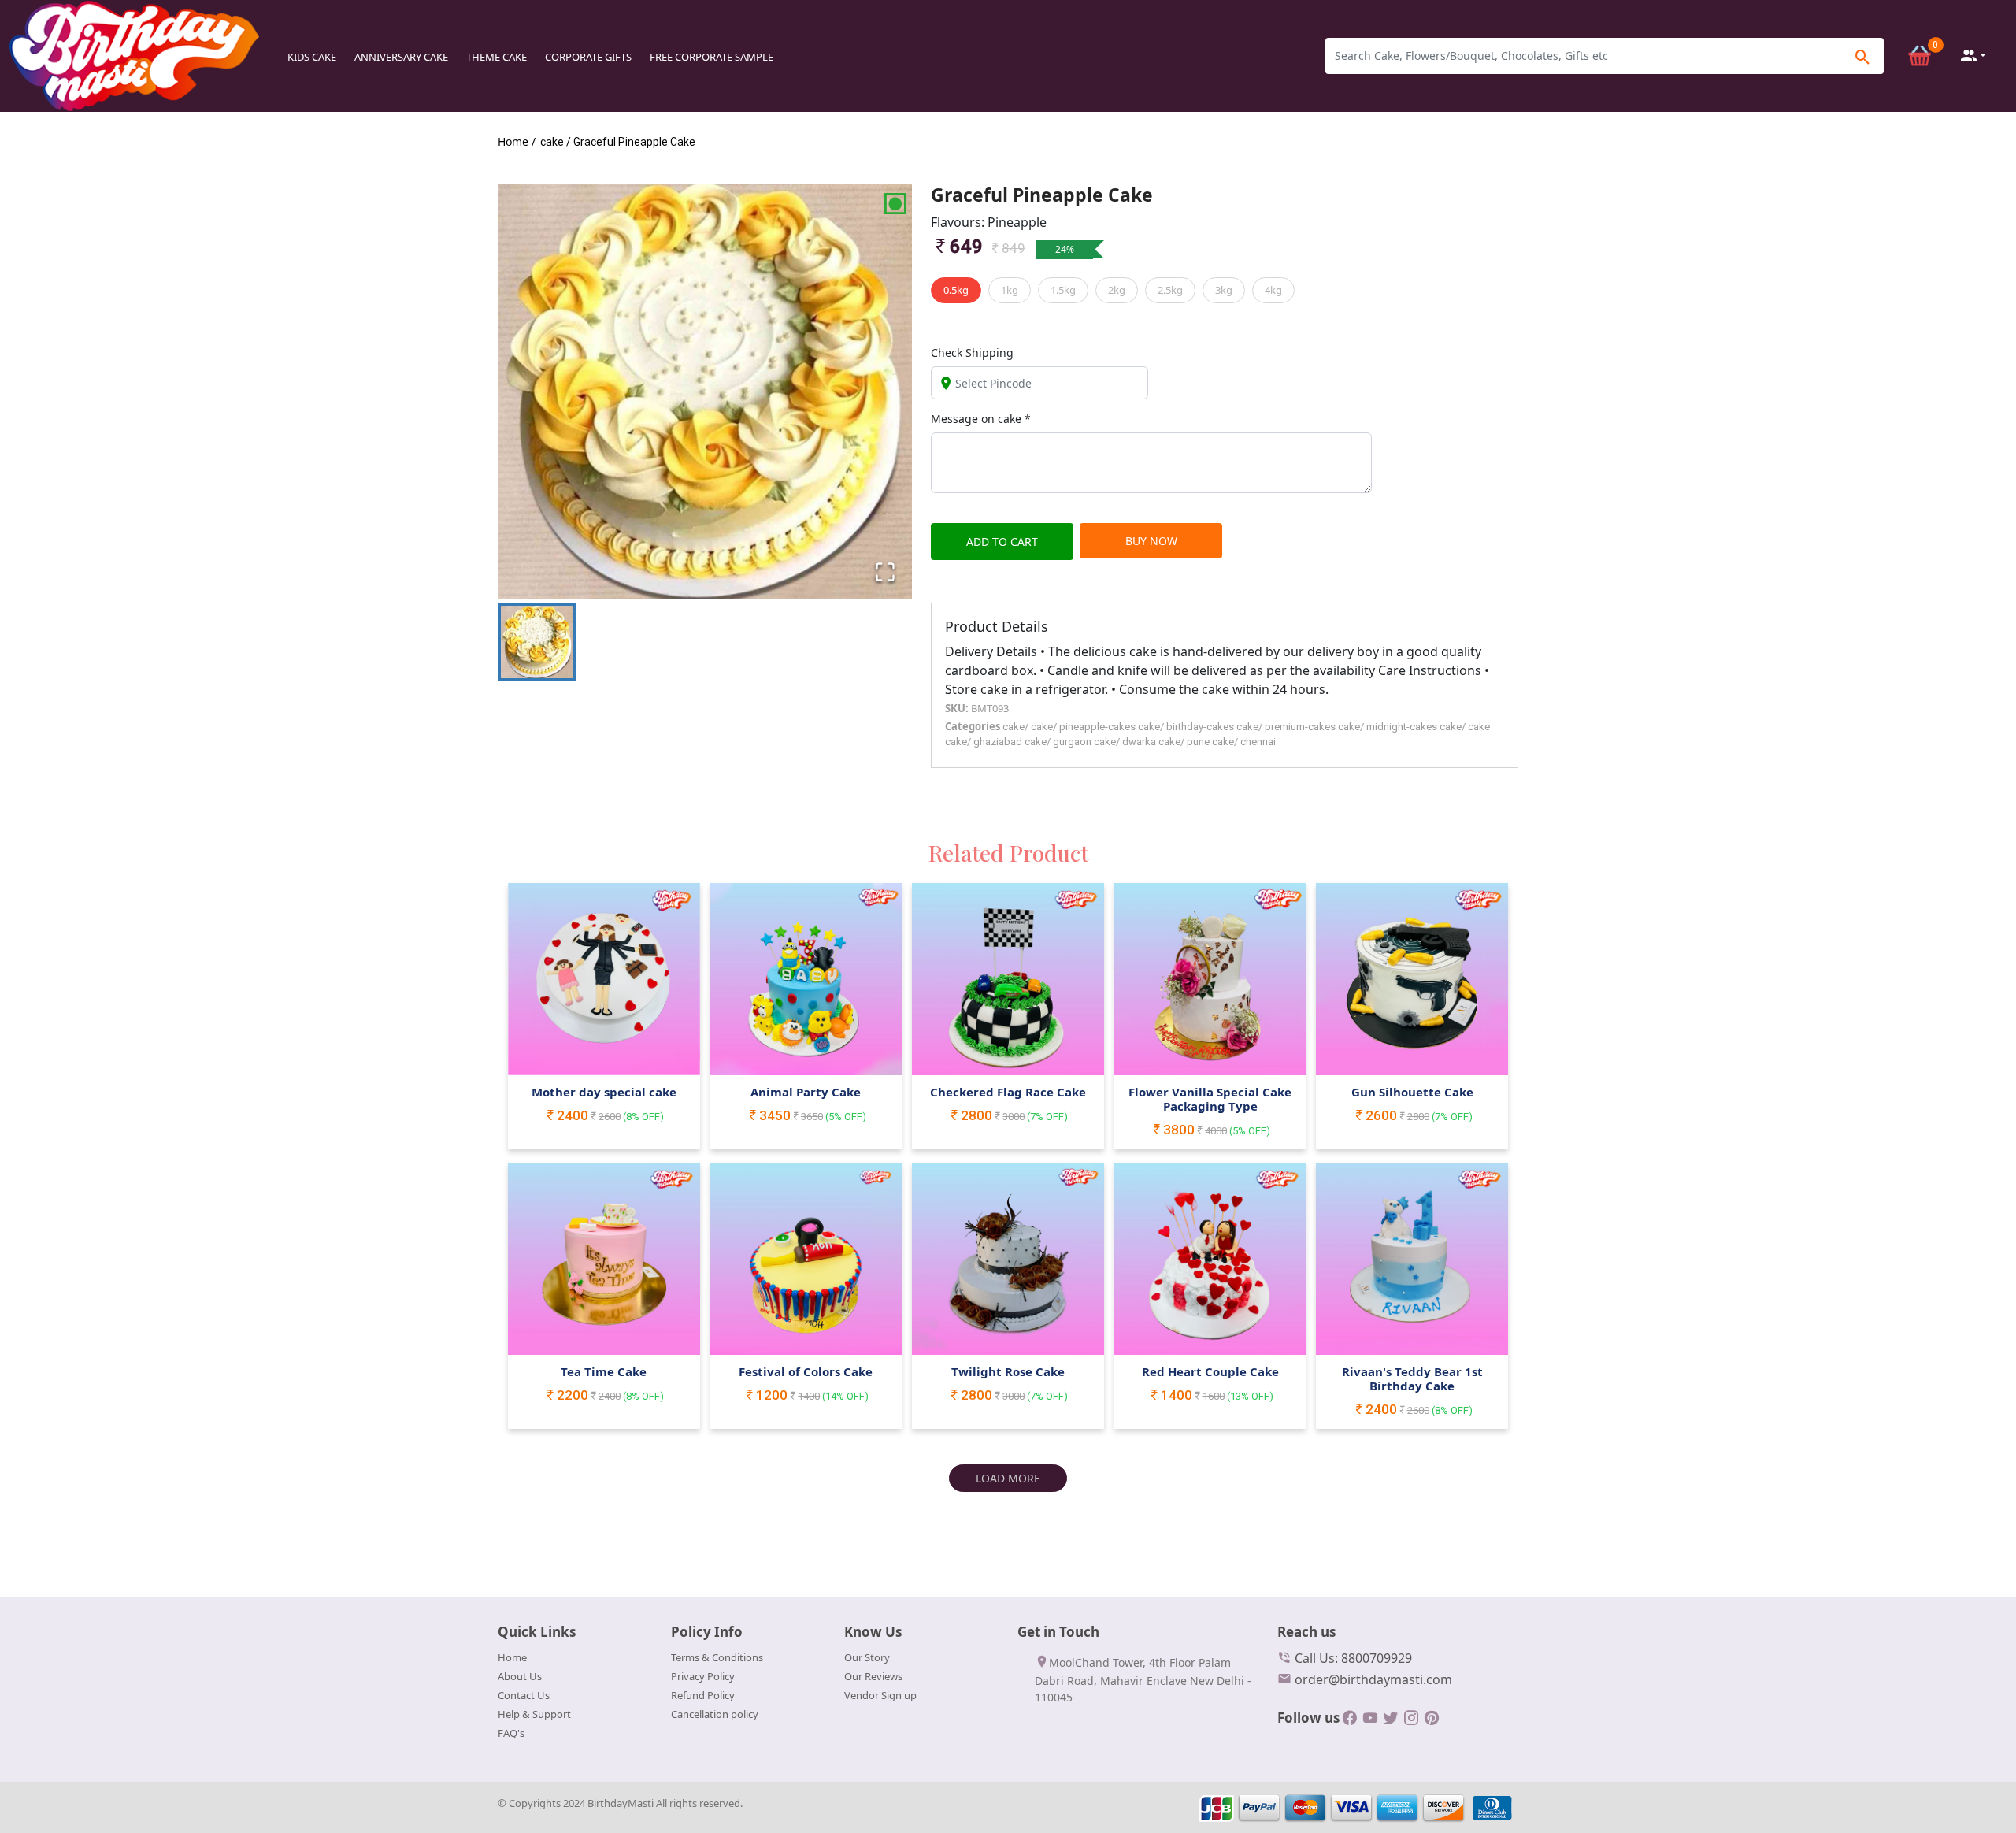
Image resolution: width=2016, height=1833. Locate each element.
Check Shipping (972, 352)
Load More (1008, 1478)
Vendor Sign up (880, 1695)
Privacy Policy (703, 1676)
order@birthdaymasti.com (1372, 1679)
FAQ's (511, 1733)
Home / (517, 141)
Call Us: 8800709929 (1352, 1658)
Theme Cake (497, 57)
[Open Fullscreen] (885, 572)
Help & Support (534, 1714)
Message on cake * (981, 419)
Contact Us (524, 1695)
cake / (556, 142)
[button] (705, 391)
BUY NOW (1151, 541)
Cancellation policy (715, 1714)
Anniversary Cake (401, 57)
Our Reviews (873, 1676)
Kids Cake (312, 57)
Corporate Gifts (588, 57)
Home (512, 1657)
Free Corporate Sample (712, 57)
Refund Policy (703, 1695)
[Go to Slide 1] (537, 642)
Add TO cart (1002, 542)
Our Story (867, 1657)
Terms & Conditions (717, 1657)
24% (1065, 249)
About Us (520, 1676)
